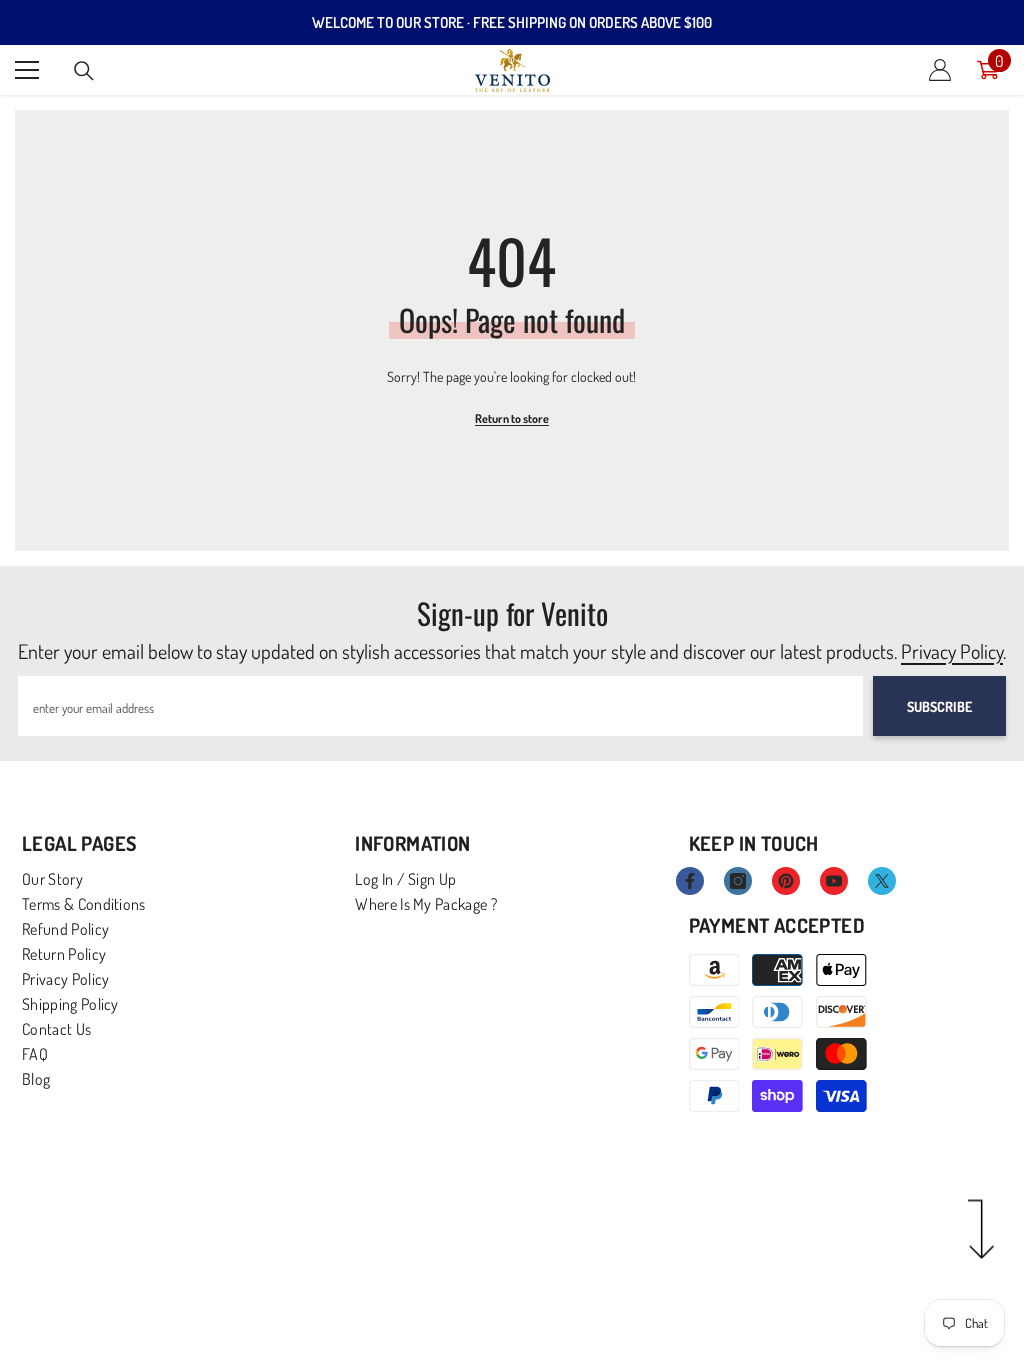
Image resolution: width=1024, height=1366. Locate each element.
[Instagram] (738, 881)
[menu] (27, 70)
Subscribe (939, 706)
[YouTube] (834, 881)
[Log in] (940, 70)
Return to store (512, 418)
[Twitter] (882, 881)
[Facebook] (690, 881)
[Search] (84, 71)
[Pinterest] (786, 881)
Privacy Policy (952, 651)
